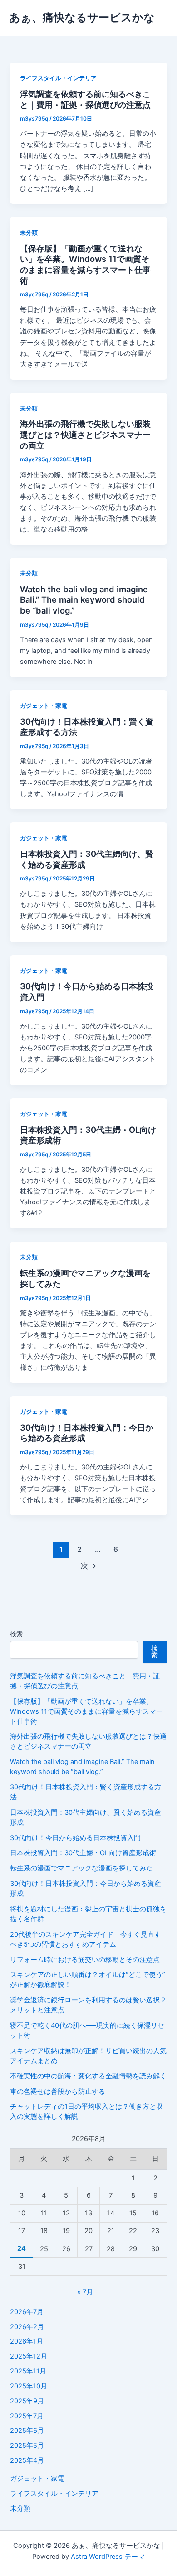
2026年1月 (27, 2341)
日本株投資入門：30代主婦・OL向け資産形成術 (83, 1853)
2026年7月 (27, 2312)
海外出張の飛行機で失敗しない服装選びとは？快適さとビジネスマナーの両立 (85, 434)
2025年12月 (29, 2356)
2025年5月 (27, 2446)
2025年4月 (27, 2460)
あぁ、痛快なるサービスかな (82, 17)
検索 (16, 1634)
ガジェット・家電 (44, 706)
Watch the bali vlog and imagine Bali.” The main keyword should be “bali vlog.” (84, 600)
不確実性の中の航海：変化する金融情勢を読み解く (88, 2076)
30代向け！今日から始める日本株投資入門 (75, 1838)
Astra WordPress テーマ (108, 2557)
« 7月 (85, 2292)
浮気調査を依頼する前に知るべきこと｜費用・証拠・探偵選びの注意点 (85, 99)
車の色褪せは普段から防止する (58, 2092)
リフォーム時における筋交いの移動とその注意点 (85, 1960)
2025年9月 (27, 2401)
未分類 (29, 233)
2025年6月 (27, 2431)
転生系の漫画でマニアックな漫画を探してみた (81, 1868)
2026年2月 (27, 2327)
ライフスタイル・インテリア (58, 78)
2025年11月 (28, 2371)
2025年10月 (29, 2386)
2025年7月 (27, 2416)
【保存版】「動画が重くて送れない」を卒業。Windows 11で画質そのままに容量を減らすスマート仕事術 (85, 264)
